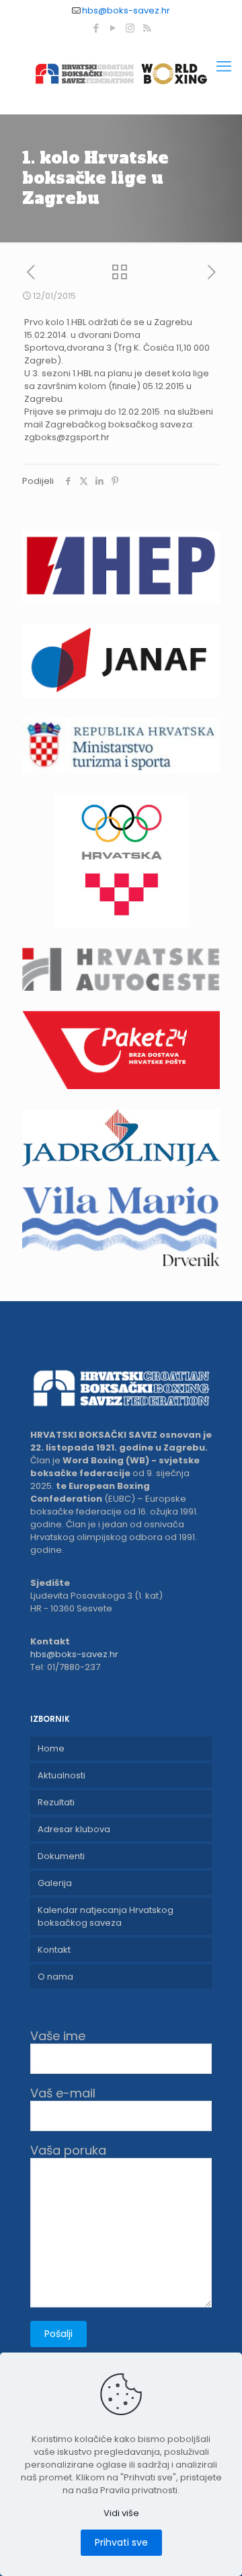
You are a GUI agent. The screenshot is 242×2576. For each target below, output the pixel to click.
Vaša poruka (68, 2151)
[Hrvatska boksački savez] (121, 73)
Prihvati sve (121, 2542)
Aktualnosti (62, 1775)
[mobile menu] (224, 67)
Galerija (55, 1883)
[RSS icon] (147, 28)
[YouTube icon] (113, 28)
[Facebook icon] (96, 28)
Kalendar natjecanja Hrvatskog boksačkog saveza (106, 1916)
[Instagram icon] (130, 28)
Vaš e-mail (63, 2094)
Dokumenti (61, 1856)
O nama (55, 1977)
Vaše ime (58, 2037)
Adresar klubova (74, 1829)
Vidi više (121, 2513)
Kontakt (54, 1950)
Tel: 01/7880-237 (65, 1667)
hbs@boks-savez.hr (126, 10)
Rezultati (56, 1802)
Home (51, 1748)
